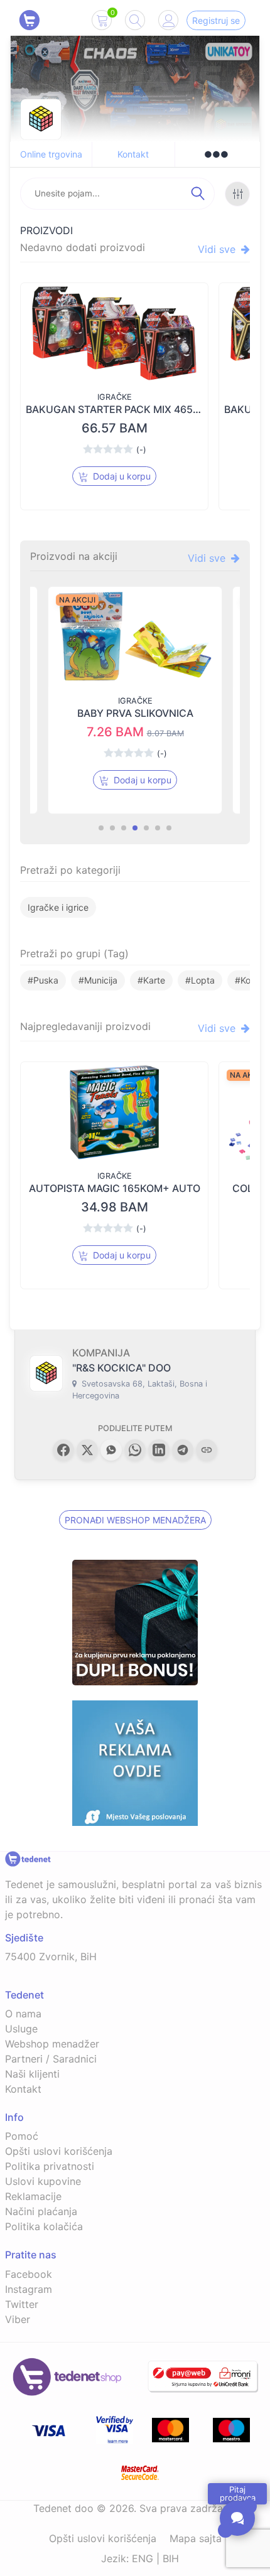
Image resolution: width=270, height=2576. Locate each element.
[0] (102, 23)
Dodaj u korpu (121, 476)
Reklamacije (33, 2196)
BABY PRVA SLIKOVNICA (135, 713)
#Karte (151, 980)
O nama (23, 2014)
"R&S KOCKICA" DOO (121, 1368)
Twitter (22, 2304)
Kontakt (133, 154)
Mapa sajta (196, 2538)
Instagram (29, 2289)
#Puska (43, 980)
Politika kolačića (44, 2226)
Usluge (21, 2029)
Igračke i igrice (58, 907)
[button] (63, 1450)
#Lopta (200, 980)
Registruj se (216, 20)
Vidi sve (218, 249)
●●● (216, 154)
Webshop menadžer (52, 2044)
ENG (143, 2558)
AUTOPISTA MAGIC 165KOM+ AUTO (115, 1188)
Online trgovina (51, 154)
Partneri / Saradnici (51, 2059)
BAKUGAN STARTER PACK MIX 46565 (116, 409)
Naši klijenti (32, 2074)
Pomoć (22, 2136)
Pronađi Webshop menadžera (135, 1520)
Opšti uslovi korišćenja (59, 2151)
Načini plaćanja (41, 2211)
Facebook (29, 2274)
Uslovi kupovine (43, 2181)
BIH (171, 2558)
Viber (18, 2319)
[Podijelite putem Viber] (111, 1450)
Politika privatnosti (50, 2166)
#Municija (98, 980)
